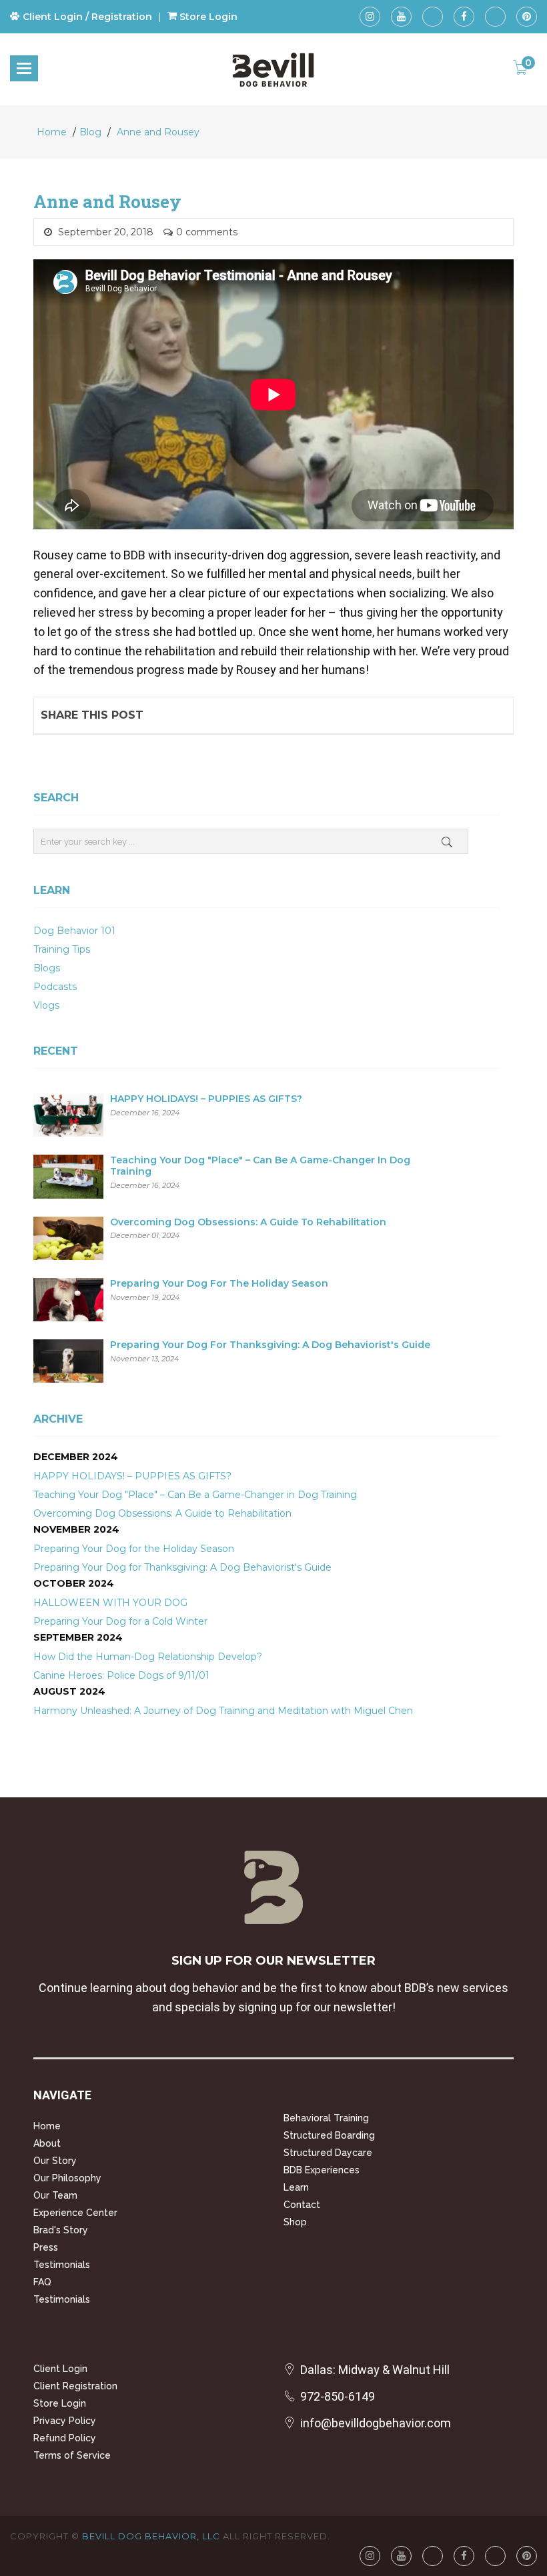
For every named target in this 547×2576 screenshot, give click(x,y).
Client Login (60, 2369)
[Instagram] (370, 17)
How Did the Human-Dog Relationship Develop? (148, 1657)
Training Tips (62, 949)
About (47, 2143)
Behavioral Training (326, 2118)
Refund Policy (65, 2438)
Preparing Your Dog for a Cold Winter (120, 1621)
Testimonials (62, 2265)
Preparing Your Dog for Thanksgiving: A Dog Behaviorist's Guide (270, 1345)
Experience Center (75, 2213)
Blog (90, 132)
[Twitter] (495, 17)
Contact (302, 2205)
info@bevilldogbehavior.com (376, 2423)
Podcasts (55, 987)
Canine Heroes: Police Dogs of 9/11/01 (121, 1675)
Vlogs (46, 1005)
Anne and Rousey (158, 132)
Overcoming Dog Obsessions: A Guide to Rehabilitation (248, 1222)
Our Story (55, 2161)
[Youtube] (401, 17)
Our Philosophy (67, 2178)
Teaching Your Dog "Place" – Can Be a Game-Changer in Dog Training (260, 1166)
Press (46, 2247)
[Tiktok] (433, 17)
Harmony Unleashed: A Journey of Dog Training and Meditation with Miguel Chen (223, 1711)
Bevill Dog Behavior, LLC (151, 2536)
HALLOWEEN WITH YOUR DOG (110, 1603)
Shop (295, 2222)
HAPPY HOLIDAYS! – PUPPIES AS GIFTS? (206, 1099)
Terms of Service (72, 2455)
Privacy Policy (65, 2421)
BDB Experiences (322, 2170)
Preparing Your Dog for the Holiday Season (219, 1284)
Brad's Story (61, 2230)
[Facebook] (464, 17)
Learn (296, 2187)
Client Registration (75, 2386)
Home (52, 132)
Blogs (47, 968)
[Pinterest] (527, 17)
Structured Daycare (328, 2153)
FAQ (42, 2282)
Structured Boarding (329, 2135)
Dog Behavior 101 (74, 931)
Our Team (55, 2195)
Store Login (60, 2403)
